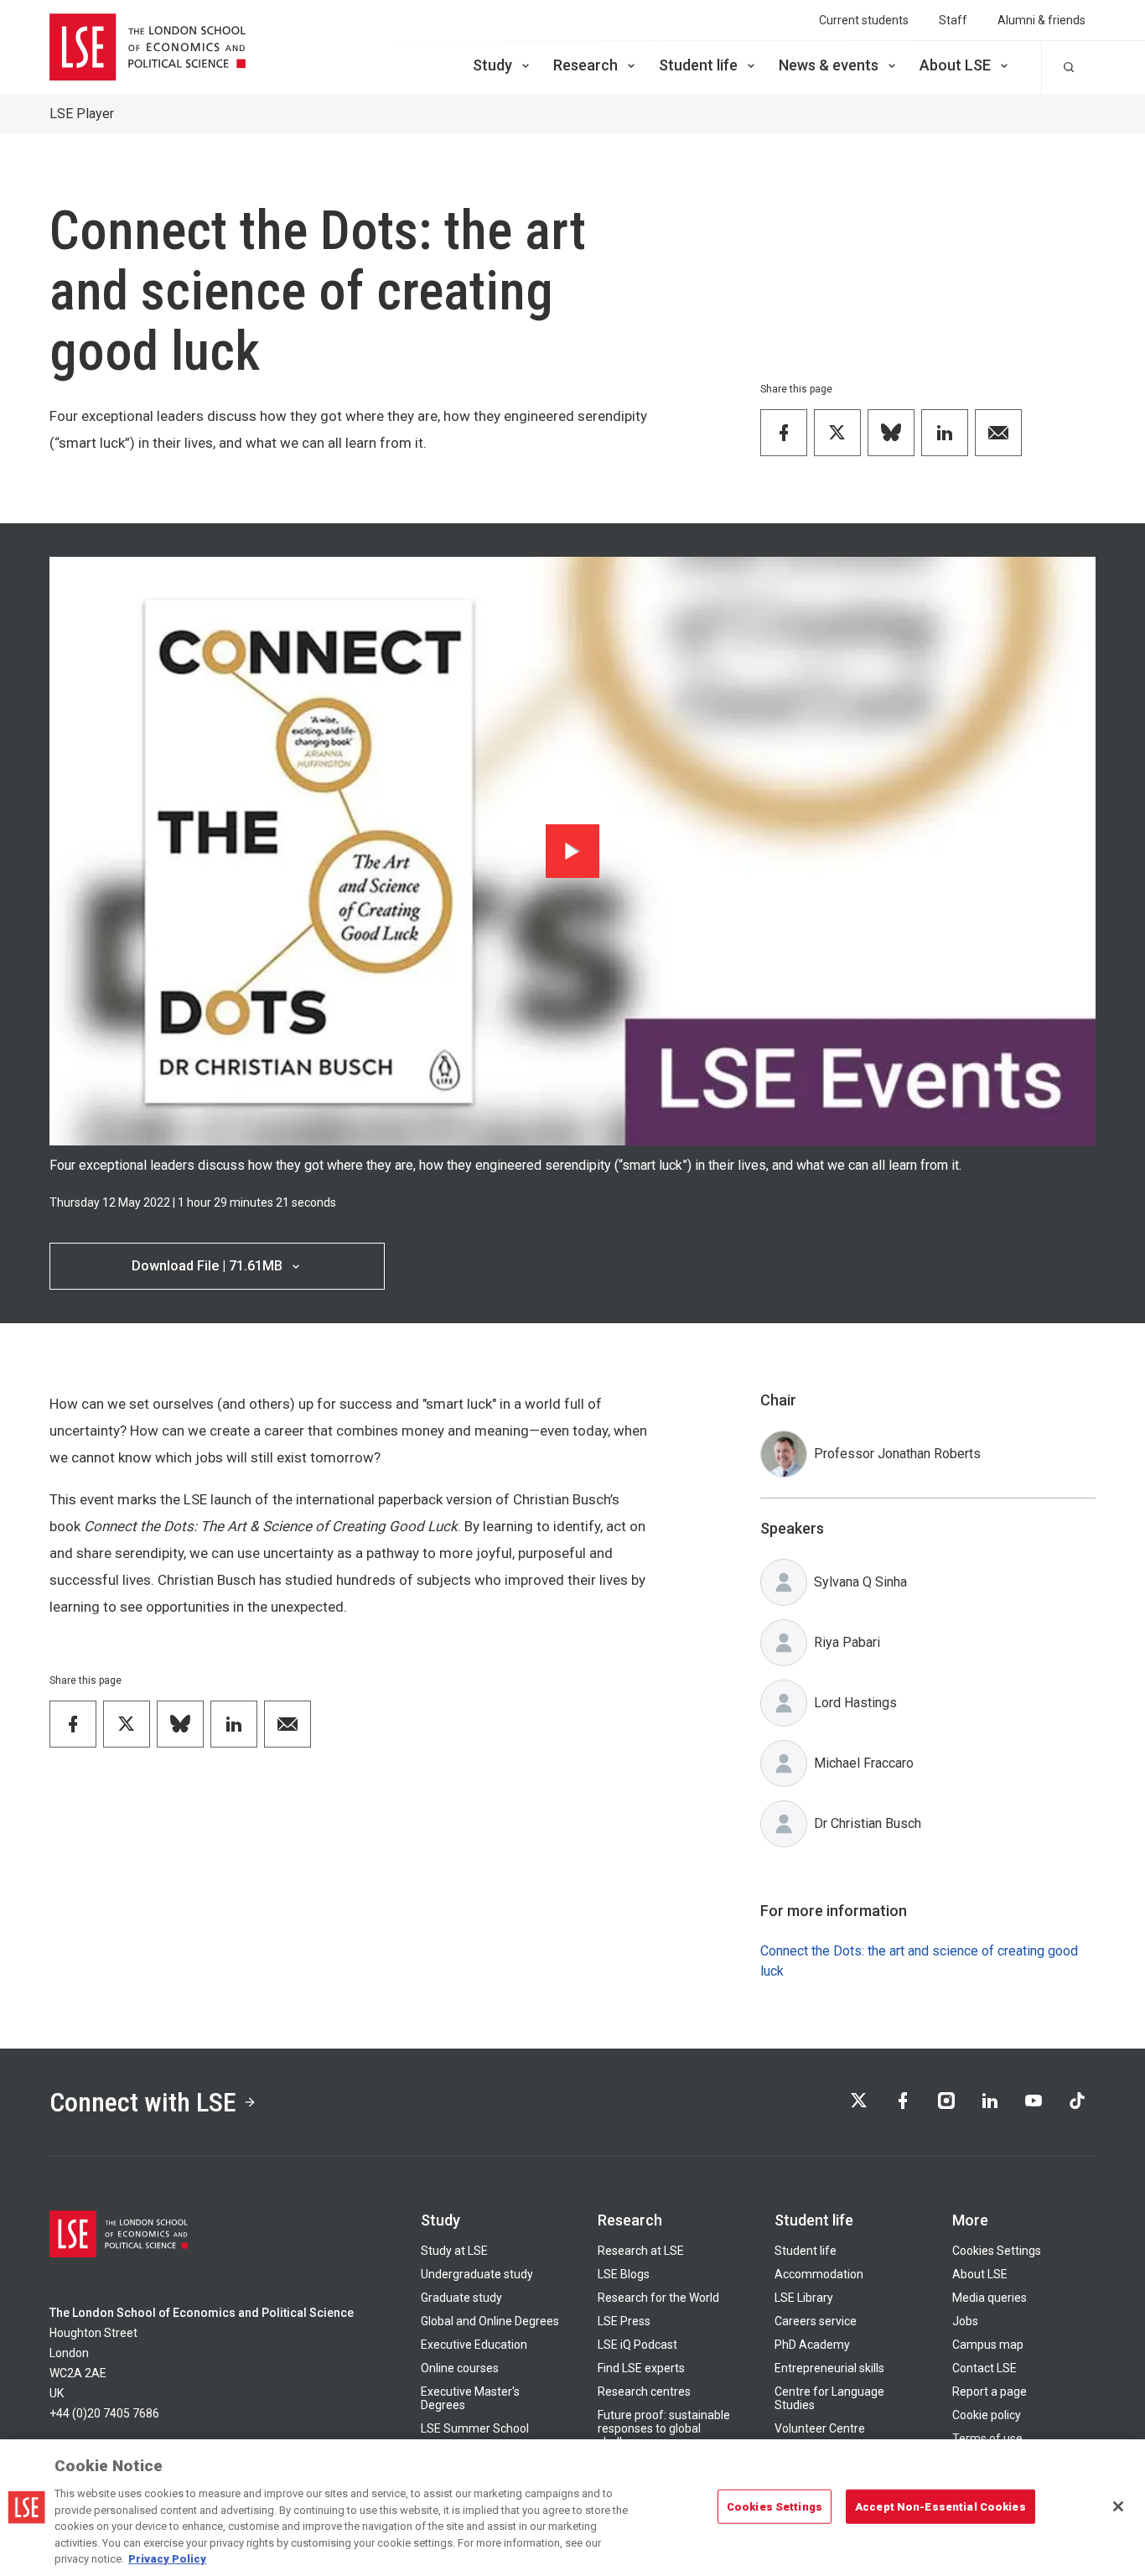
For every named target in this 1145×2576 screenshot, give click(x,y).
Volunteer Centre (820, 2428)
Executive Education (474, 2345)
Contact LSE (984, 2368)
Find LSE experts (641, 2368)
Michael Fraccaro (864, 1763)
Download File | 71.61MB (207, 1266)
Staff (953, 20)
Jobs (965, 2321)
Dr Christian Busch (868, 1823)
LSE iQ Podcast (637, 2345)
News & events (829, 65)
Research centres (644, 2392)
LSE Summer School (475, 2428)
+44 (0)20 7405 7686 (104, 2413)
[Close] (1118, 2506)
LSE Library (804, 2298)
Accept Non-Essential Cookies (940, 2506)
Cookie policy (987, 2415)
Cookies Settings (997, 2251)
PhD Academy (812, 2345)
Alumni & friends (1041, 20)
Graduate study (461, 2298)
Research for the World (658, 2298)
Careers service (816, 2321)
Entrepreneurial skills (829, 2368)
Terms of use (987, 2438)
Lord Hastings (855, 1703)
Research (585, 65)
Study (492, 65)
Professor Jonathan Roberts (897, 1454)
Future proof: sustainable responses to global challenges (664, 2428)
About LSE (955, 65)
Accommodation (819, 2274)
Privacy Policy (167, 2559)
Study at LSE (454, 2251)
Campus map (988, 2345)
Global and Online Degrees (490, 2321)
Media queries (990, 2298)
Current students (864, 20)
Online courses (460, 2368)
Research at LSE (641, 2251)
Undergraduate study (477, 2274)
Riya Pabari (847, 1642)
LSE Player (82, 114)
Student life (698, 65)
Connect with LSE (143, 2102)
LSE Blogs (624, 2274)
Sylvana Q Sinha (860, 1582)
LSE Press (624, 2321)
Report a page (990, 2392)
